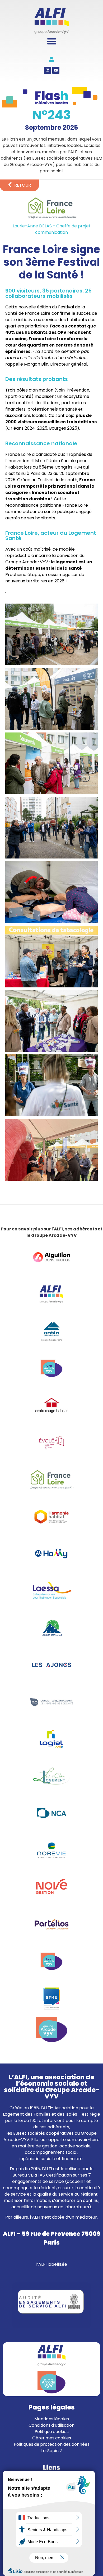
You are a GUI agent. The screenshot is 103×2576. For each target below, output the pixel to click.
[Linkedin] (47, 70)
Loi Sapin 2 (51, 2451)
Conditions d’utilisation (51, 2425)
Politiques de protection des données (52, 2444)
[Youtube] (56, 70)
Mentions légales (52, 2419)
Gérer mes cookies (52, 2438)
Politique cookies (52, 2432)
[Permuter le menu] (52, 41)
